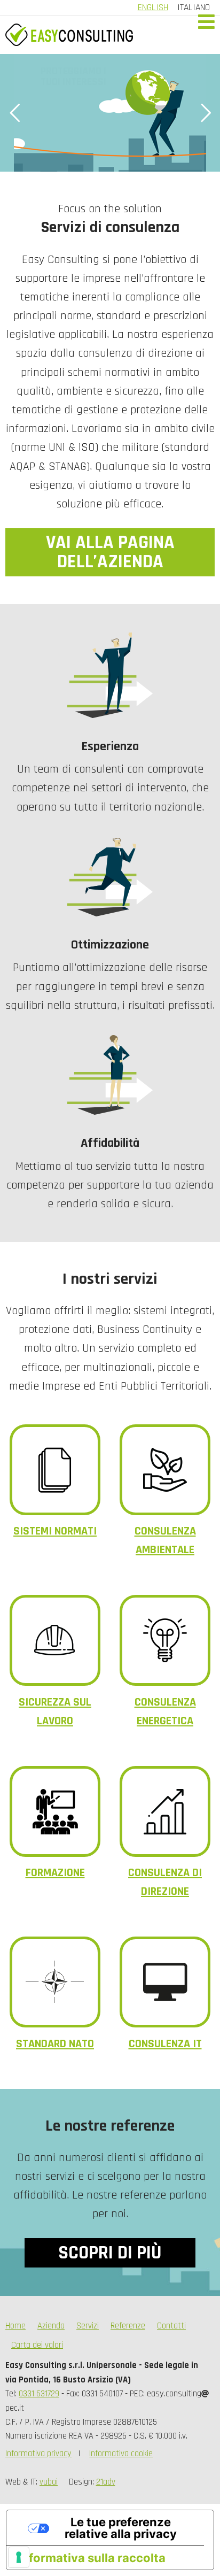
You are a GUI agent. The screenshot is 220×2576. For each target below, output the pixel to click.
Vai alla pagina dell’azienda (110, 552)
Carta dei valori (37, 2345)
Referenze (128, 2326)
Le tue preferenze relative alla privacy (121, 2528)
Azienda (51, 2326)
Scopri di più (110, 2253)
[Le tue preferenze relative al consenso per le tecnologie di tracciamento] (19, 2557)
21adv (106, 2482)
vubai (49, 2482)
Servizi (88, 2326)
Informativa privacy (38, 2454)
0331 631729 (39, 2394)
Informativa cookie (121, 2454)
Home (15, 2326)
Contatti (171, 2326)
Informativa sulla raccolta (92, 2558)
